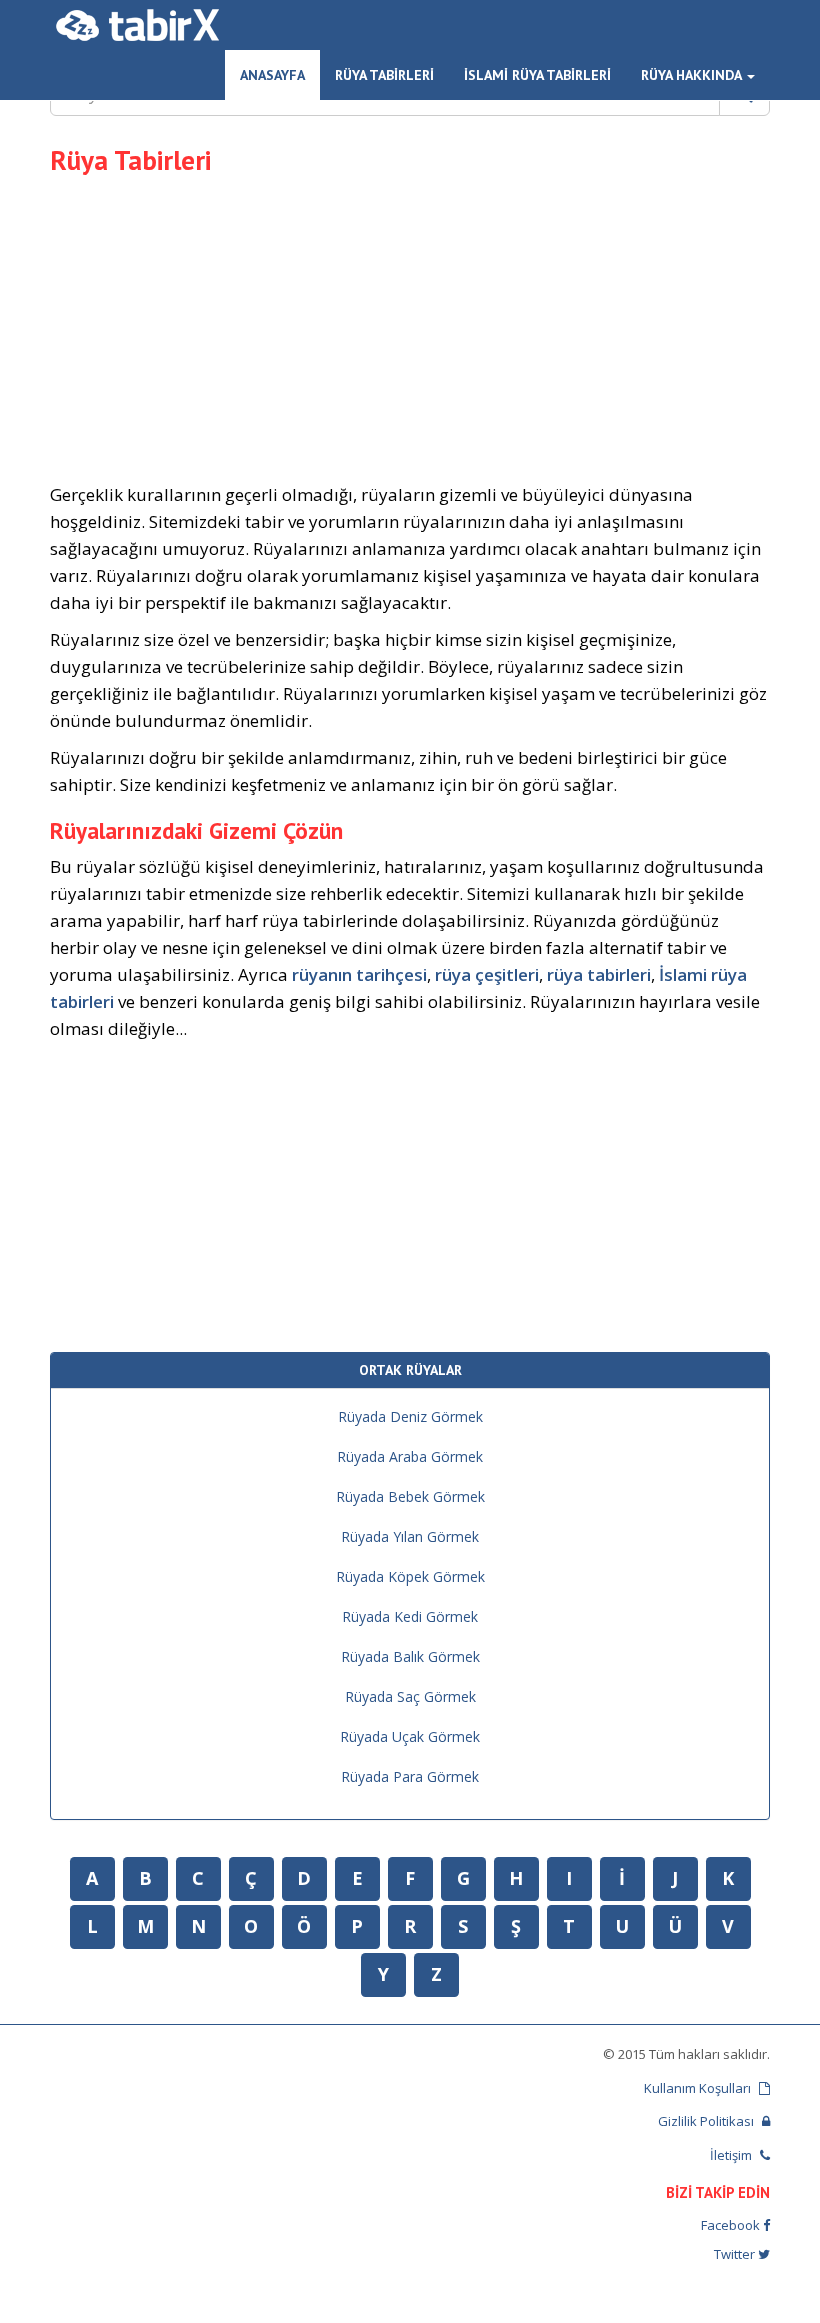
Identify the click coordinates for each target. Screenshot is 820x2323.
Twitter (736, 2254)
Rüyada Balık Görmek (410, 1656)
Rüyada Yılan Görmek (410, 1536)
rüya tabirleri (599, 974)
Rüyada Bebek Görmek (410, 1496)
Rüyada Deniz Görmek (410, 1416)
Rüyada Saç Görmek (410, 1696)
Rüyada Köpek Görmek (410, 1576)
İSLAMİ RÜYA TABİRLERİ (537, 75)
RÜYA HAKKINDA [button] (693, 75)
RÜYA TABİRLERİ (384, 75)
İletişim (732, 2155)
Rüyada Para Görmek (410, 1776)
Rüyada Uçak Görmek (410, 1736)
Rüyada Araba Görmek (410, 1456)
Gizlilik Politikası (707, 2121)
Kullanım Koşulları (699, 2088)
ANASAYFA (272, 75)
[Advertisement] (410, 326)
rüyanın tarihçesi (359, 974)
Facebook (732, 2225)
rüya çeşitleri (487, 974)
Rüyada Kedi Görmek (410, 1616)
